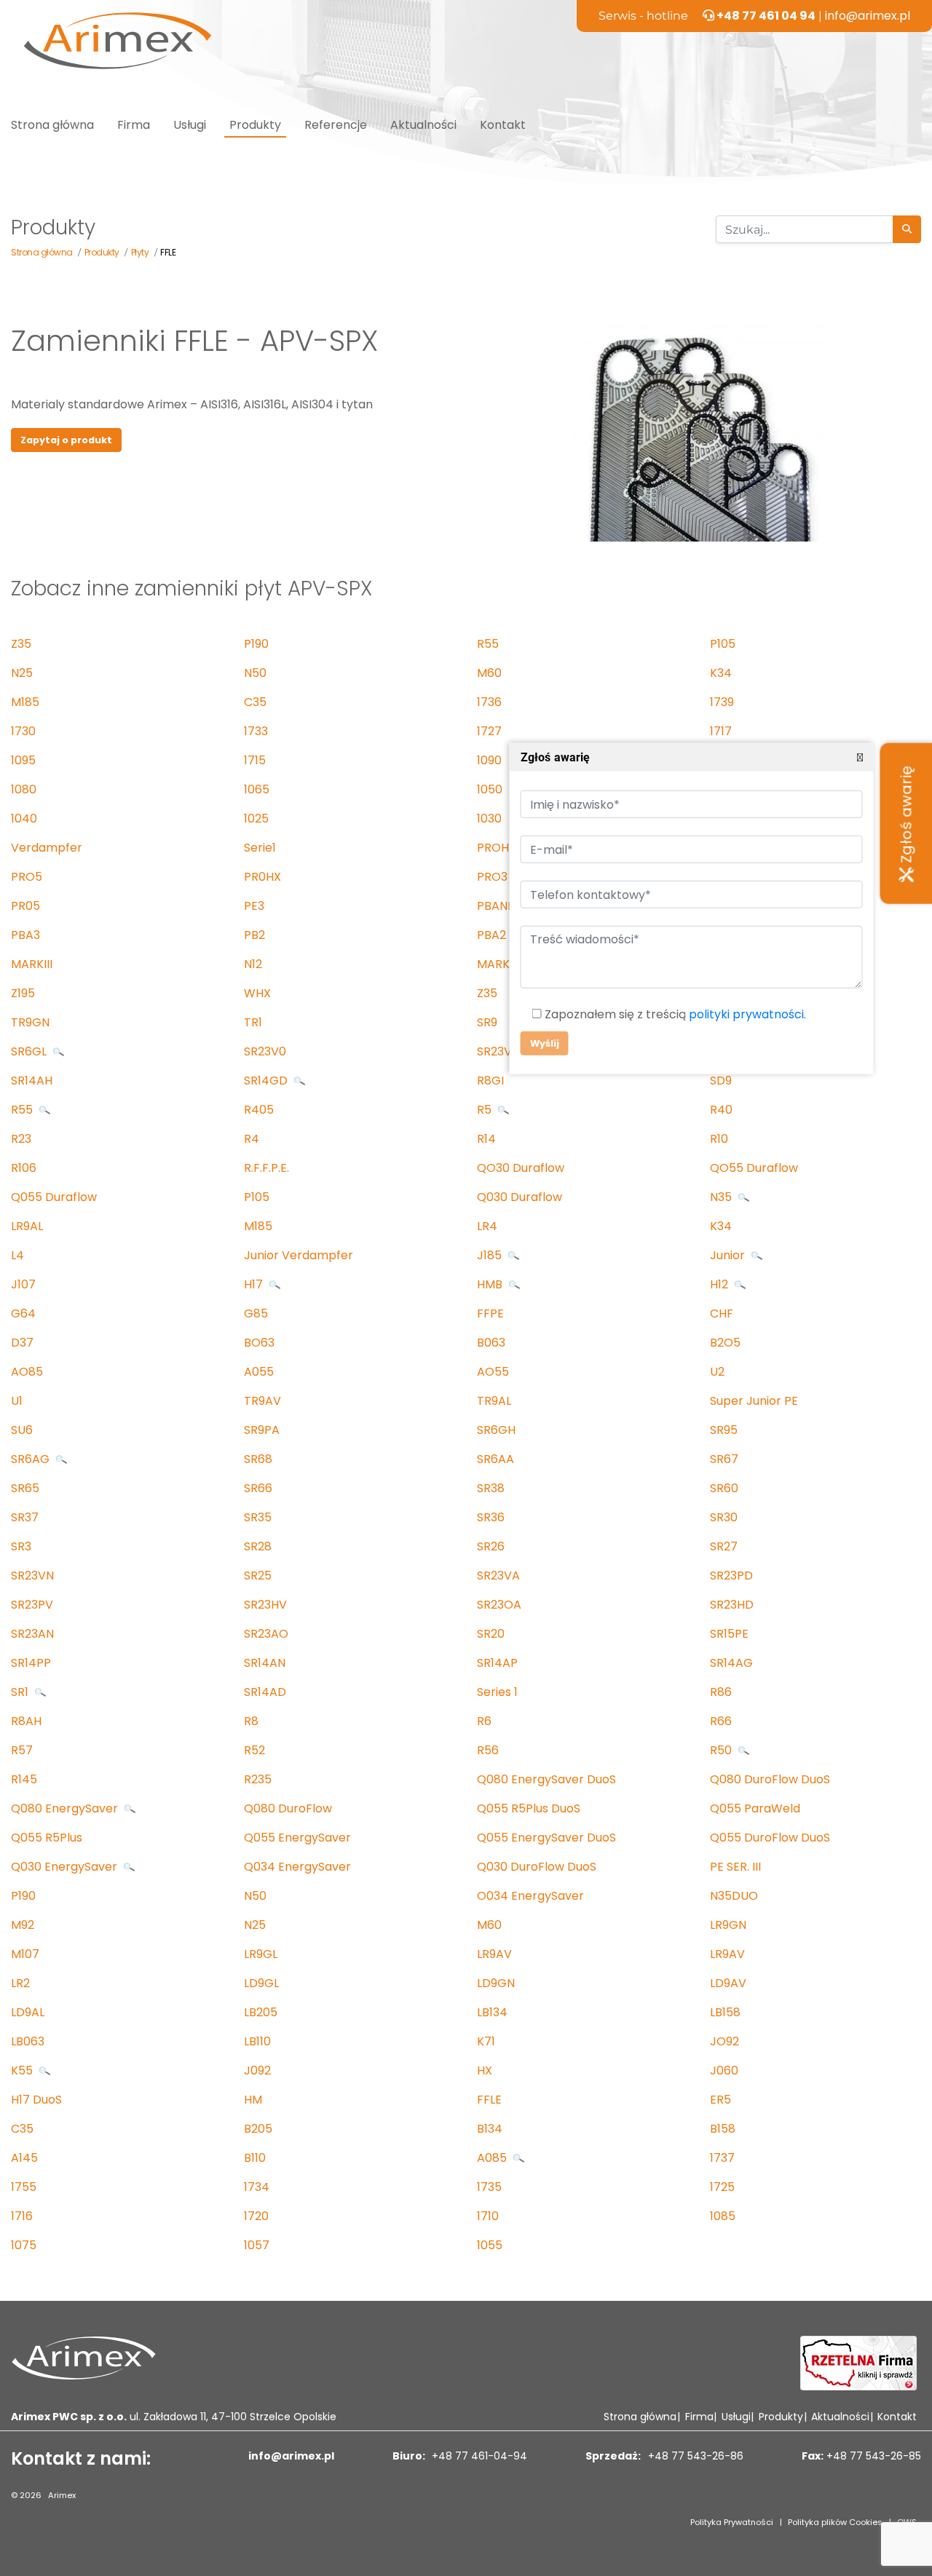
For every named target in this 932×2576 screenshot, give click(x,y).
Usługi (190, 125)
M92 (23, 1925)
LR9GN (728, 1925)
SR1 (21, 1692)
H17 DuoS (36, 2100)
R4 (252, 1139)
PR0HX (262, 877)
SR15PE (729, 1634)
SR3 (21, 1546)
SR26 (491, 1546)
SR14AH (32, 1081)
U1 (17, 1401)
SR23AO (266, 1634)
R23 (21, 1139)
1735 (489, 2187)
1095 (23, 760)
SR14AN (265, 1663)
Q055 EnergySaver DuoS (546, 1838)
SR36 (491, 1517)
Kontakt (503, 125)
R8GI (490, 1081)
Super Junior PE (754, 1401)
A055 (259, 1372)
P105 (723, 644)
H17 (255, 1284)
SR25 (258, 1576)
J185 (491, 1255)
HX (485, 2070)
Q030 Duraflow (520, 1197)
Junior (729, 1255)
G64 (23, 1313)
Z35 (21, 644)
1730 (23, 731)
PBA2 (491, 935)
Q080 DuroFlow (288, 1808)
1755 (24, 2187)
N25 (22, 673)
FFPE (490, 1313)
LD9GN (496, 1983)
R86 (721, 1692)
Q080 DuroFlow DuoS (770, 1779)
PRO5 (27, 877)
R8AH (26, 1721)
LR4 (487, 1226)
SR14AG (731, 1663)
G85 (256, 1313)
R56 (488, 1750)
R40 (721, 1110)
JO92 (724, 2041)
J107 (23, 1284)
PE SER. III (735, 1867)
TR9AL (494, 1401)
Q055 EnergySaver (297, 1838)
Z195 (23, 993)
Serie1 (260, 848)
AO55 (493, 1372)
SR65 (25, 1488)
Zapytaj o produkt (66, 440)
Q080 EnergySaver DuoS (546, 1779)
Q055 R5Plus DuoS (529, 1808)
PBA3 (25, 935)
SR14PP (31, 1663)
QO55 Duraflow (754, 1168)
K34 (721, 673)
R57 (22, 1750)
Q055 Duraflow (54, 1197)
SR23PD (731, 1576)
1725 (722, 2187)
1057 (257, 2245)
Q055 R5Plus (47, 1838)
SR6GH (496, 1430)
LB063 (28, 2041)
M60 (489, 673)
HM (253, 2100)
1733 (256, 731)
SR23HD (732, 1605)
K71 (486, 2041)
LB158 (725, 2012)
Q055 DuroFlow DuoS (770, 1838)
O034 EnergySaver (530, 1896)
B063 (491, 1343)
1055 (490, 2245)
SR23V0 (265, 1051)
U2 (717, 1372)
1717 (721, 731)
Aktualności (423, 125)
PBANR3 (499, 906)
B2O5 (725, 1343)
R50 (722, 1750)
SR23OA (499, 1605)
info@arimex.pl (868, 16)
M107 (25, 1954)
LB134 (492, 2012)
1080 (24, 789)
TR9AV (262, 1401)
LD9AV (728, 1983)
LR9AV (494, 1954)
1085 (723, 2216)
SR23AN (32, 1634)
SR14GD (267, 1081)
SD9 (721, 1081)
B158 (723, 2129)
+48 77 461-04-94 (478, 2456)
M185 (25, 702)
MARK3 (497, 964)
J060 (724, 2070)
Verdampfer (47, 848)
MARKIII (32, 964)
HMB (491, 1284)
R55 (488, 644)
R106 (24, 1168)
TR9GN (30, 1022)
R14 (486, 1139)
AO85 (27, 1372)
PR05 (25, 906)
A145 (24, 2158)
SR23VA (498, 1576)
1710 (488, 2216)
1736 (489, 702)
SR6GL (30, 1051)
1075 (24, 2245)
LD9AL (28, 2012)
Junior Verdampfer (299, 1255)
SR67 (724, 1459)
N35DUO (734, 1896)
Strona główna (52, 125)
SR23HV (265, 1605)
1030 (489, 819)
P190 (256, 644)
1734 (257, 2187)
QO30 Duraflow (521, 1168)
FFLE (489, 2100)
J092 (257, 2070)
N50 (255, 673)
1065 (257, 789)
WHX (257, 993)
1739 (722, 702)
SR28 (258, 1546)
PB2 (254, 935)
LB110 (257, 2041)
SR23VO (499, 1051)
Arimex (62, 2495)
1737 (722, 2158)
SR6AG (32, 1459)
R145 (24, 1779)
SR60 (724, 1488)
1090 (489, 760)
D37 (22, 1343)
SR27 (724, 1546)
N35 (722, 1197)
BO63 (259, 1343)
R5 (486, 1110)
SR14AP (497, 1663)
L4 (17, 1255)
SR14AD (265, 1692)
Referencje (336, 125)
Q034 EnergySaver (297, 1867)
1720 (256, 2216)
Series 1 (497, 1692)
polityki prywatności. (747, 1014)
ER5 (720, 2100)
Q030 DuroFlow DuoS (537, 1867)
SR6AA (495, 1459)
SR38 (491, 1488)
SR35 (258, 1517)
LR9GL (261, 1954)
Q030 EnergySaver (66, 1867)
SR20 (491, 1634)
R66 (721, 1721)
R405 (259, 1110)
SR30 (724, 1517)
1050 (490, 789)
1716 (22, 2216)
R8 (251, 1721)
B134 (490, 2129)
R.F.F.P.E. (266, 1168)
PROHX (497, 848)
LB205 (261, 2012)
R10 (719, 1139)
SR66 (258, 1488)
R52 (254, 1750)
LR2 (20, 1983)
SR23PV (32, 1605)
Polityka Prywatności (732, 2522)
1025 (256, 819)
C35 (255, 702)
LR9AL (27, 1226)
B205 (258, 2129)
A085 (493, 2158)
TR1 (253, 1022)
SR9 (487, 1022)
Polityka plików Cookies (835, 2522)
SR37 (25, 1517)
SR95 (724, 1430)
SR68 (258, 1459)
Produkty (255, 125)
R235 (258, 1779)
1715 (255, 760)
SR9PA (262, 1430)
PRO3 (492, 877)
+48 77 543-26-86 (694, 2456)
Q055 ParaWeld (755, 1808)
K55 (23, 2070)
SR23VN (32, 1576)
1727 (489, 731)
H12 (720, 1284)
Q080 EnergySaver (66, 1808)
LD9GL (261, 1983)
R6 (484, 1721)
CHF (722, 1313)
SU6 (22, 1430)
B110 (255, 2158)
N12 (253, 964)
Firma (134, 125)
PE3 (254, 906)
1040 (24, 819)
